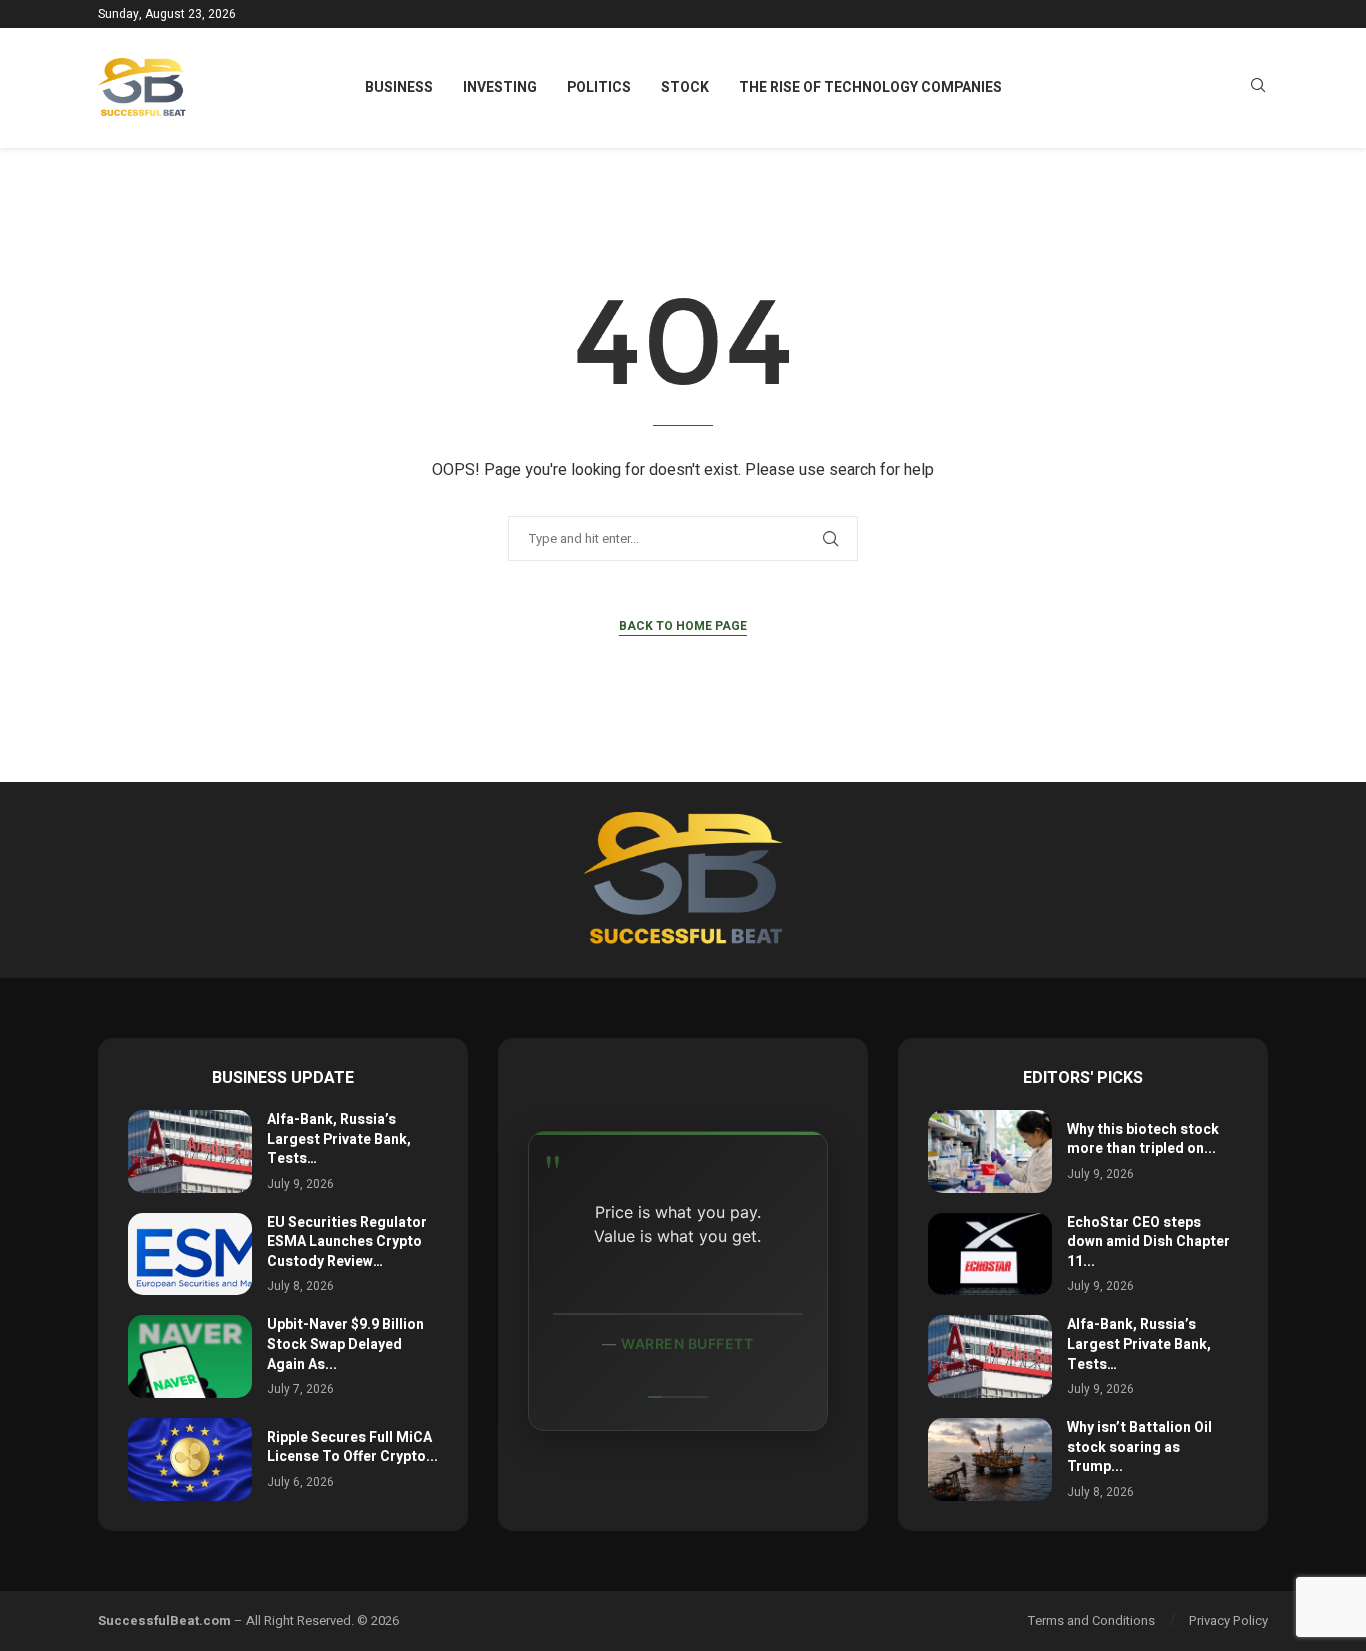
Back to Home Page (683, 626)
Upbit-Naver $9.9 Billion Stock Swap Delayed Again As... (345, 1344)
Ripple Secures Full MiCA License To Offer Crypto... (352, 1447)
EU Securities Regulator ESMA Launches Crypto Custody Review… (347, 1242)
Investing (500, 87)
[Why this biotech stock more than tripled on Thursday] (990, 1151)
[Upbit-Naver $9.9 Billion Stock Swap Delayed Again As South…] (190, 1356)
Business (399, 87)
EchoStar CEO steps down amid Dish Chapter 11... (1148, 1242)
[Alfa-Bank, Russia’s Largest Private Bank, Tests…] (190, 1151)
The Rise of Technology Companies (870, 87)
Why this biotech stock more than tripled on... (1143, 1139)
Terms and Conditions (1091, 1620)
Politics (599, 87)
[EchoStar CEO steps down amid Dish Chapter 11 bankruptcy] (990, 1254)
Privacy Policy (1228, 1620)
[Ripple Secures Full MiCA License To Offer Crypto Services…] (190, 1459)
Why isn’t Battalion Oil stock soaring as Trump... (1139, 1447)
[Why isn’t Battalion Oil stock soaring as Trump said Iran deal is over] (990, 1459)
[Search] (1258, 88)
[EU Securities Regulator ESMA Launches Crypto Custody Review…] (190, 1254)
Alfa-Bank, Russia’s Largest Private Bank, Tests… (339, 1139)
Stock (685, 87)
